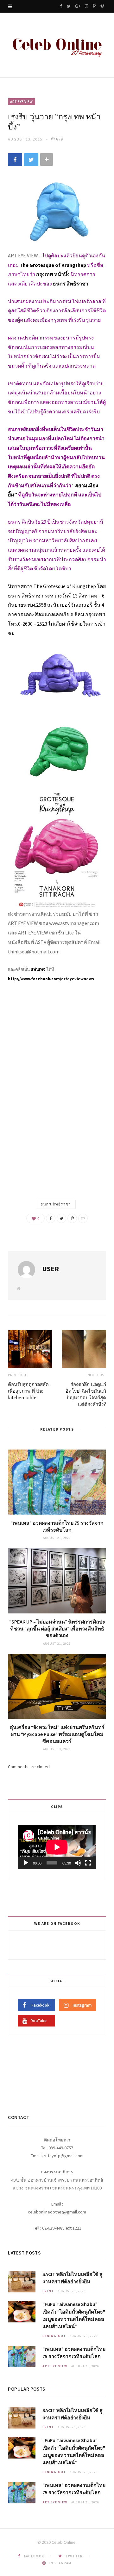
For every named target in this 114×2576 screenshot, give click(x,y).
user (51, 1269)
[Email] (83, 1218)
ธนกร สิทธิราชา (56, 1204)
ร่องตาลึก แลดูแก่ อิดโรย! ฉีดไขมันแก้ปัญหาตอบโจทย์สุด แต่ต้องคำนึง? (86, 1394)
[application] (57, 1847)
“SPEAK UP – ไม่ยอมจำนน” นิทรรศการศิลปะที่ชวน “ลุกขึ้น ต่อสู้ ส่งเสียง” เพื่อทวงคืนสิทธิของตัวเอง (57, 1628)
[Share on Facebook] (15, 160)
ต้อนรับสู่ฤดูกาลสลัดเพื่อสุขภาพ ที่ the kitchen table (28, 1391)
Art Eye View (22, 102)
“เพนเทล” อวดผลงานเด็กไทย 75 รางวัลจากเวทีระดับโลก (57, 1526)
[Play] (26, 1863)
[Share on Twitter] (31, 160)
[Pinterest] (72, 1218)
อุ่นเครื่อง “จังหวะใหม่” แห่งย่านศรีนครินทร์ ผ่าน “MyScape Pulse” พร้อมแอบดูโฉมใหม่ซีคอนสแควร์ (57, 1734)
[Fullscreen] (88, 1863)
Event (48, 2291)
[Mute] (78, 1863)
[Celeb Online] (57, 46)
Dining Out (54, 2336)
